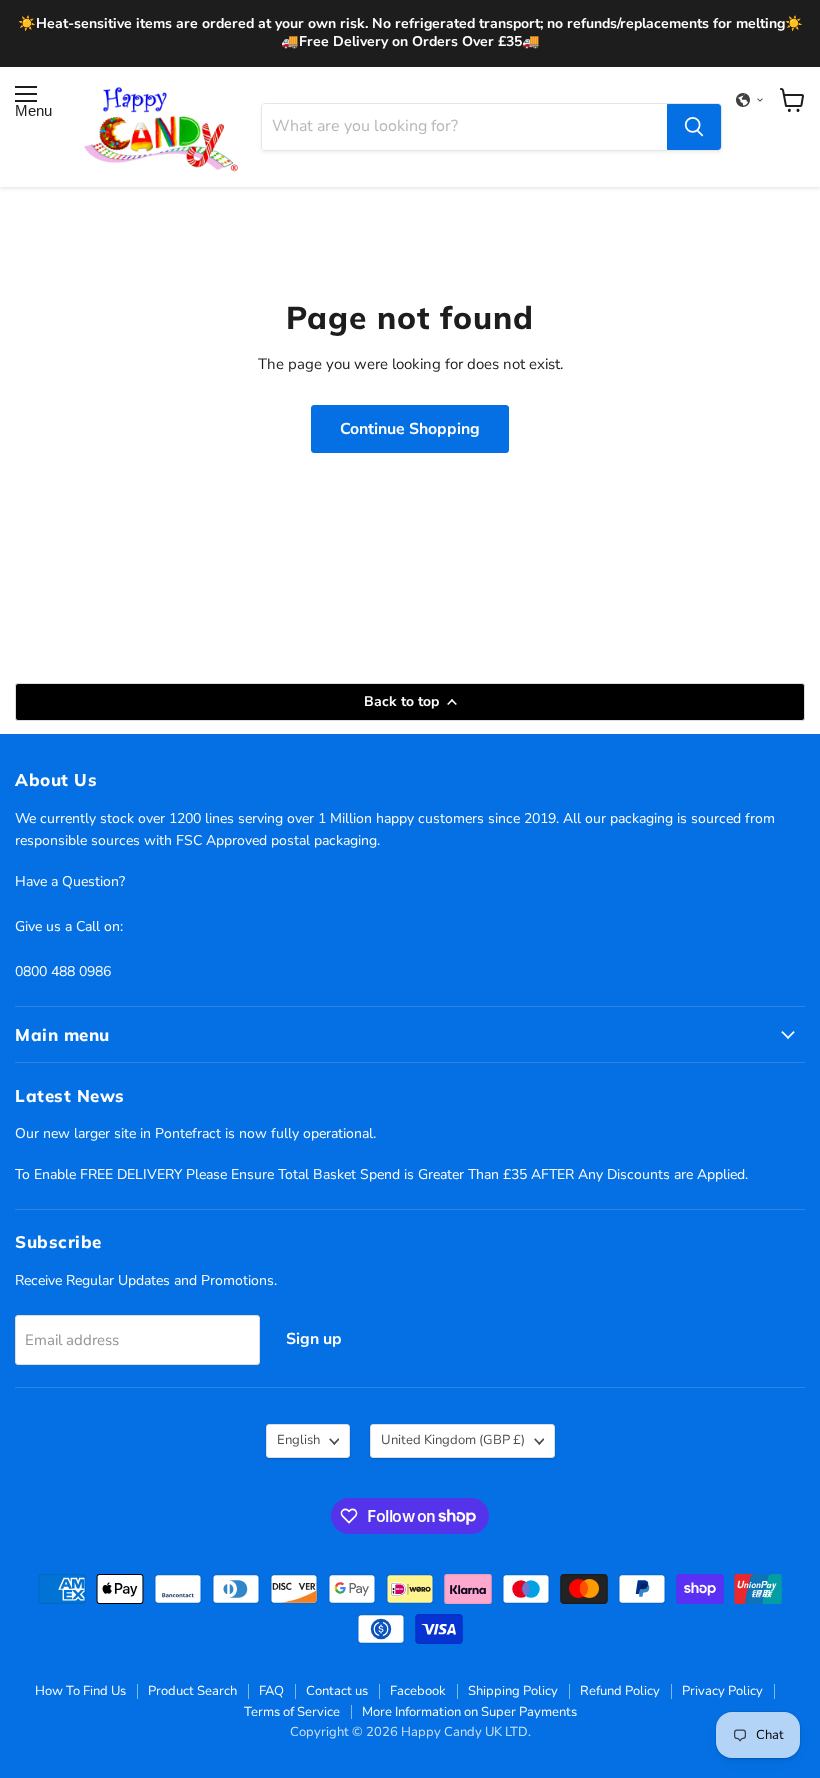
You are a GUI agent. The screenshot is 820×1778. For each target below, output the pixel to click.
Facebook (418, 1691)
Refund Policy (620, 1691)
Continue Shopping (410, 429)
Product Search (192, 1691)
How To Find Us (80, 1691)
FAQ (271, 1691)
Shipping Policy (513, 1691)
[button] (750, 100)
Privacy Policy (722, 1691)
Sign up (314, 1339)
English (298, 1440)
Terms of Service (292, 1712)
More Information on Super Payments (469, 1712)
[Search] (694, 127)
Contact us (337, 1691)
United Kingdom (453, 1440)
